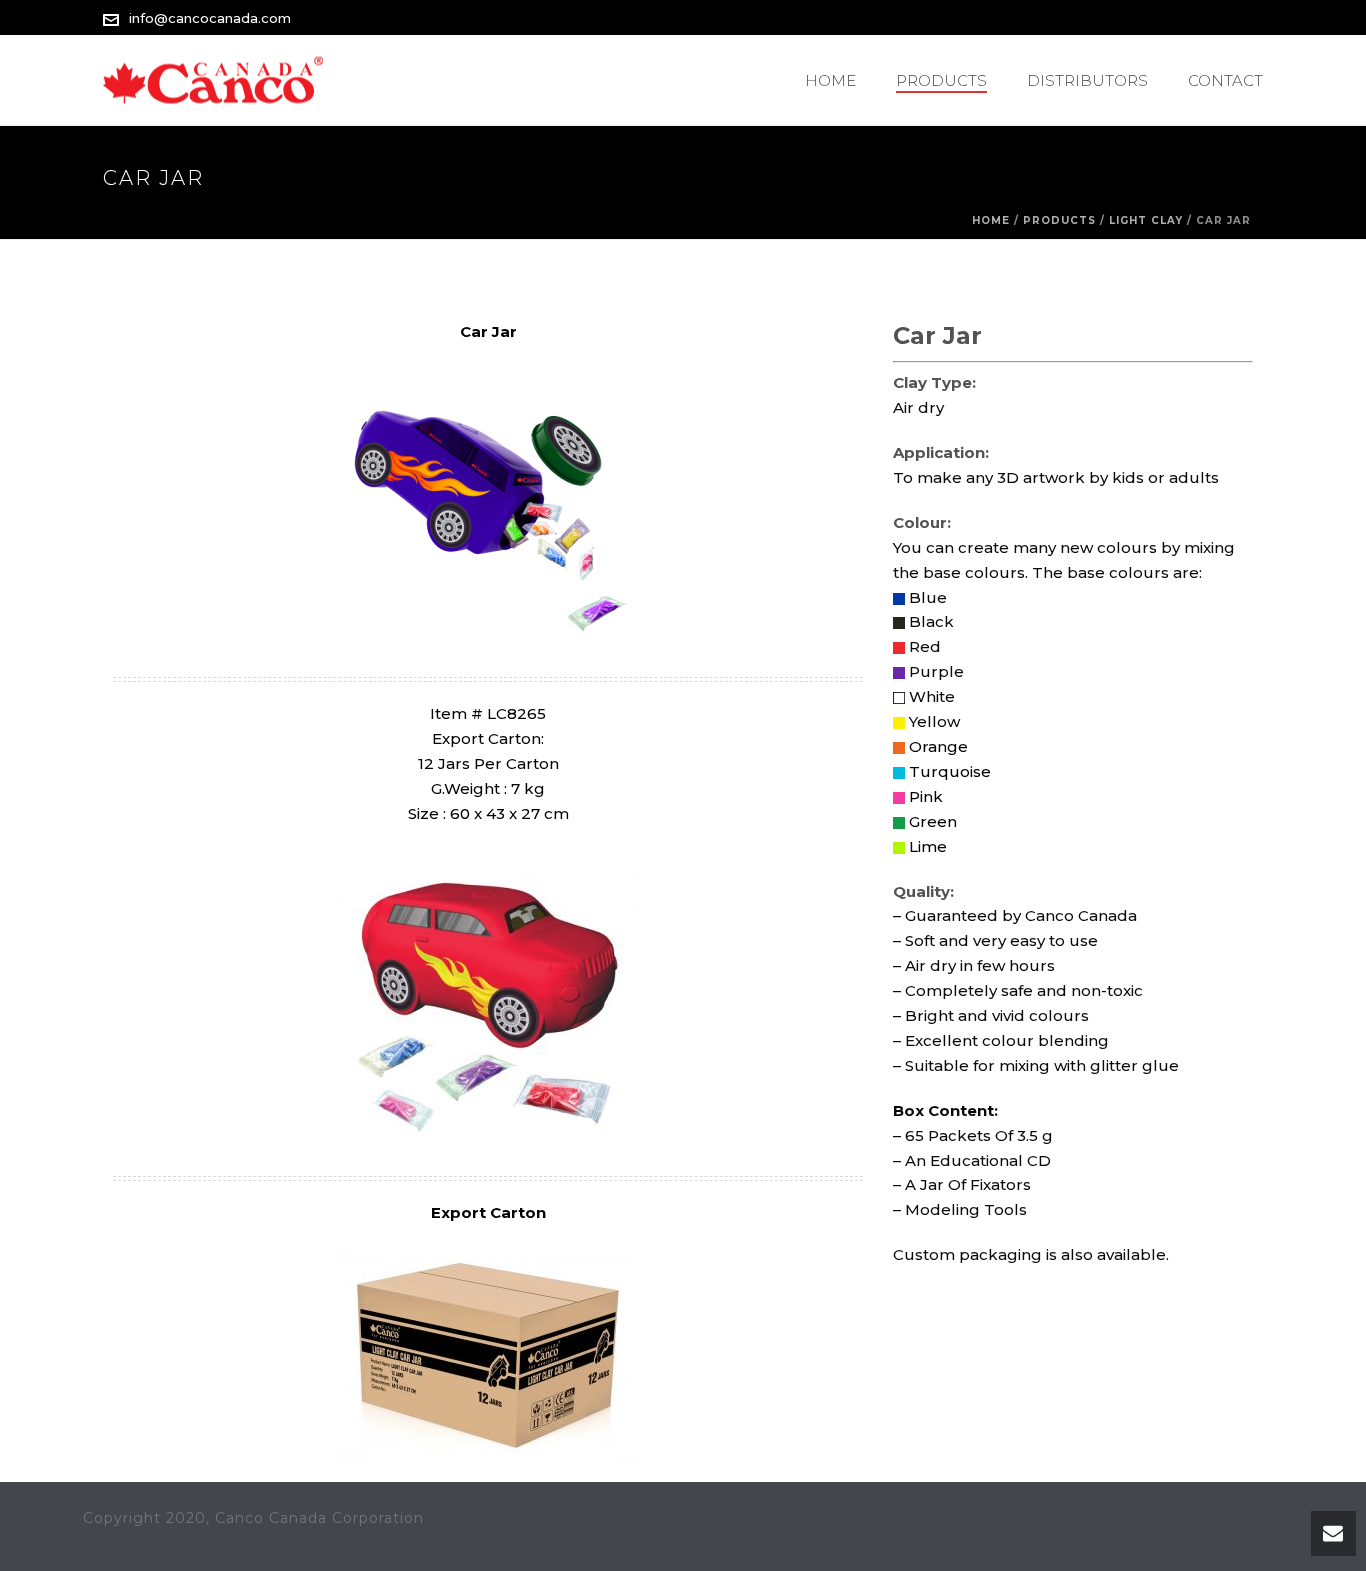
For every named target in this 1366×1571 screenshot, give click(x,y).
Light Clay (1146, 220)
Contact (1225, 80)
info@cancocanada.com (210, 18)
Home (830, 80)
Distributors (1087, 80)
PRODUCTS (941, 80)
